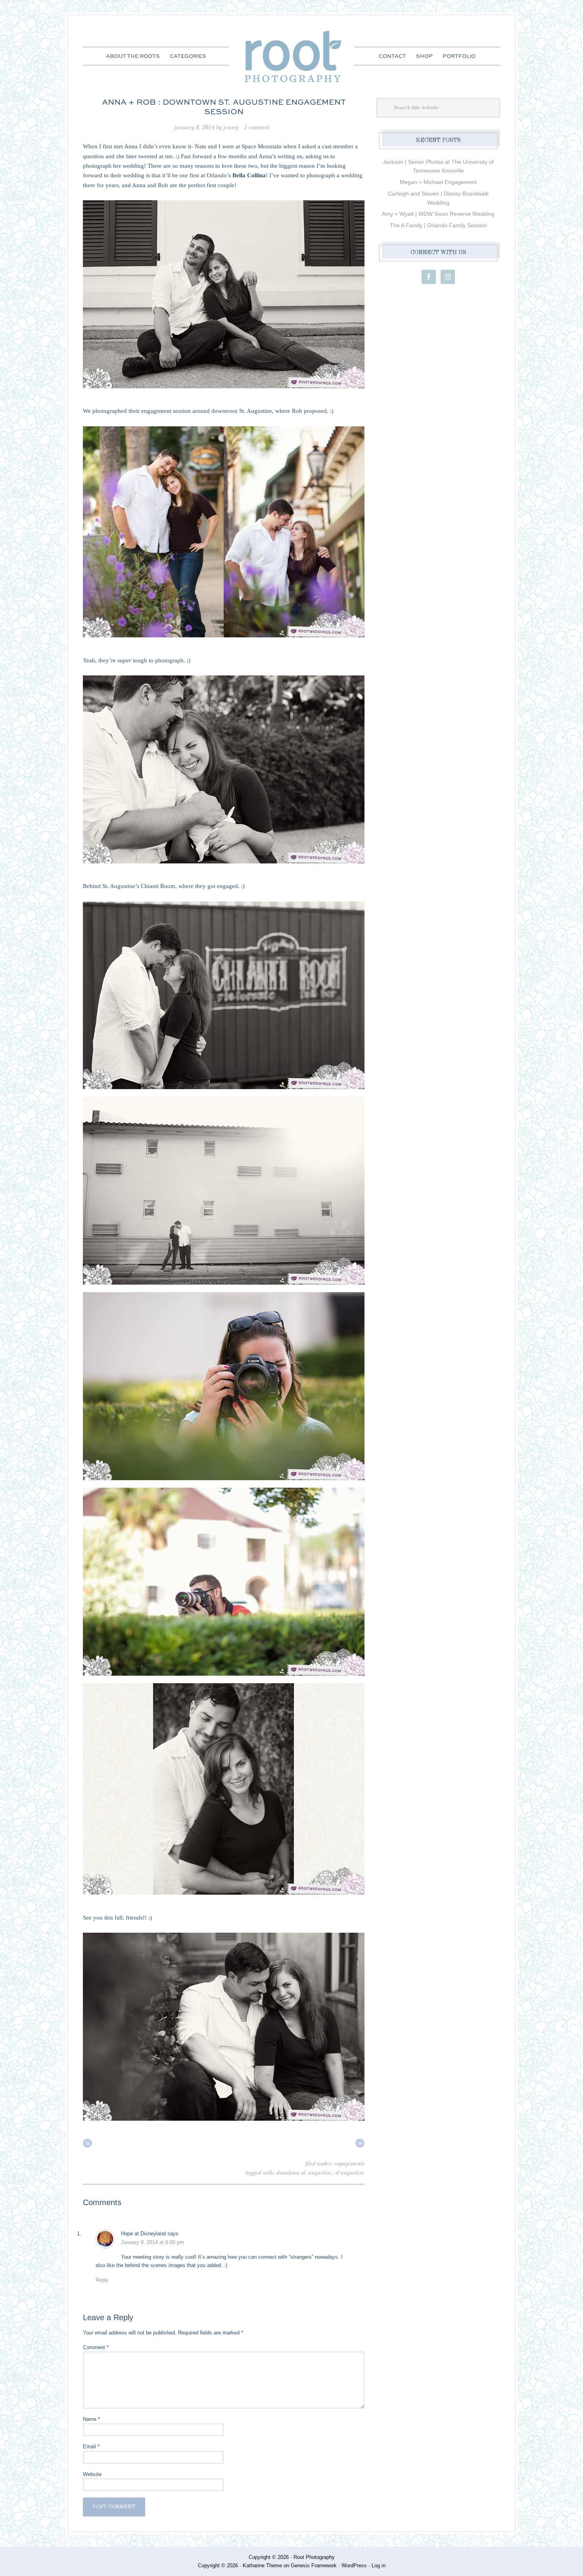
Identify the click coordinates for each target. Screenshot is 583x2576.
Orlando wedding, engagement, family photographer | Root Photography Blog (292, 57)
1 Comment (257, 128)
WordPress (354, 2565)
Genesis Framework (314, 2565)
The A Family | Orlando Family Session (438, 225)
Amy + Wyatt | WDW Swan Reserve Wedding (438, 214)
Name (91, 2419)
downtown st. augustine (304, 2173)
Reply (102, 2280)
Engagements (349, 2164)
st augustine (350, 2173)
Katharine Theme (262, 2565)
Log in (379, 2565)
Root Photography (314, 2557)
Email (91, 2447)
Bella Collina (248, 175)
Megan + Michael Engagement (438, 182)
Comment (96, 2347)
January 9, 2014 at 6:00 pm (152, 2242)
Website (92, 2474)
